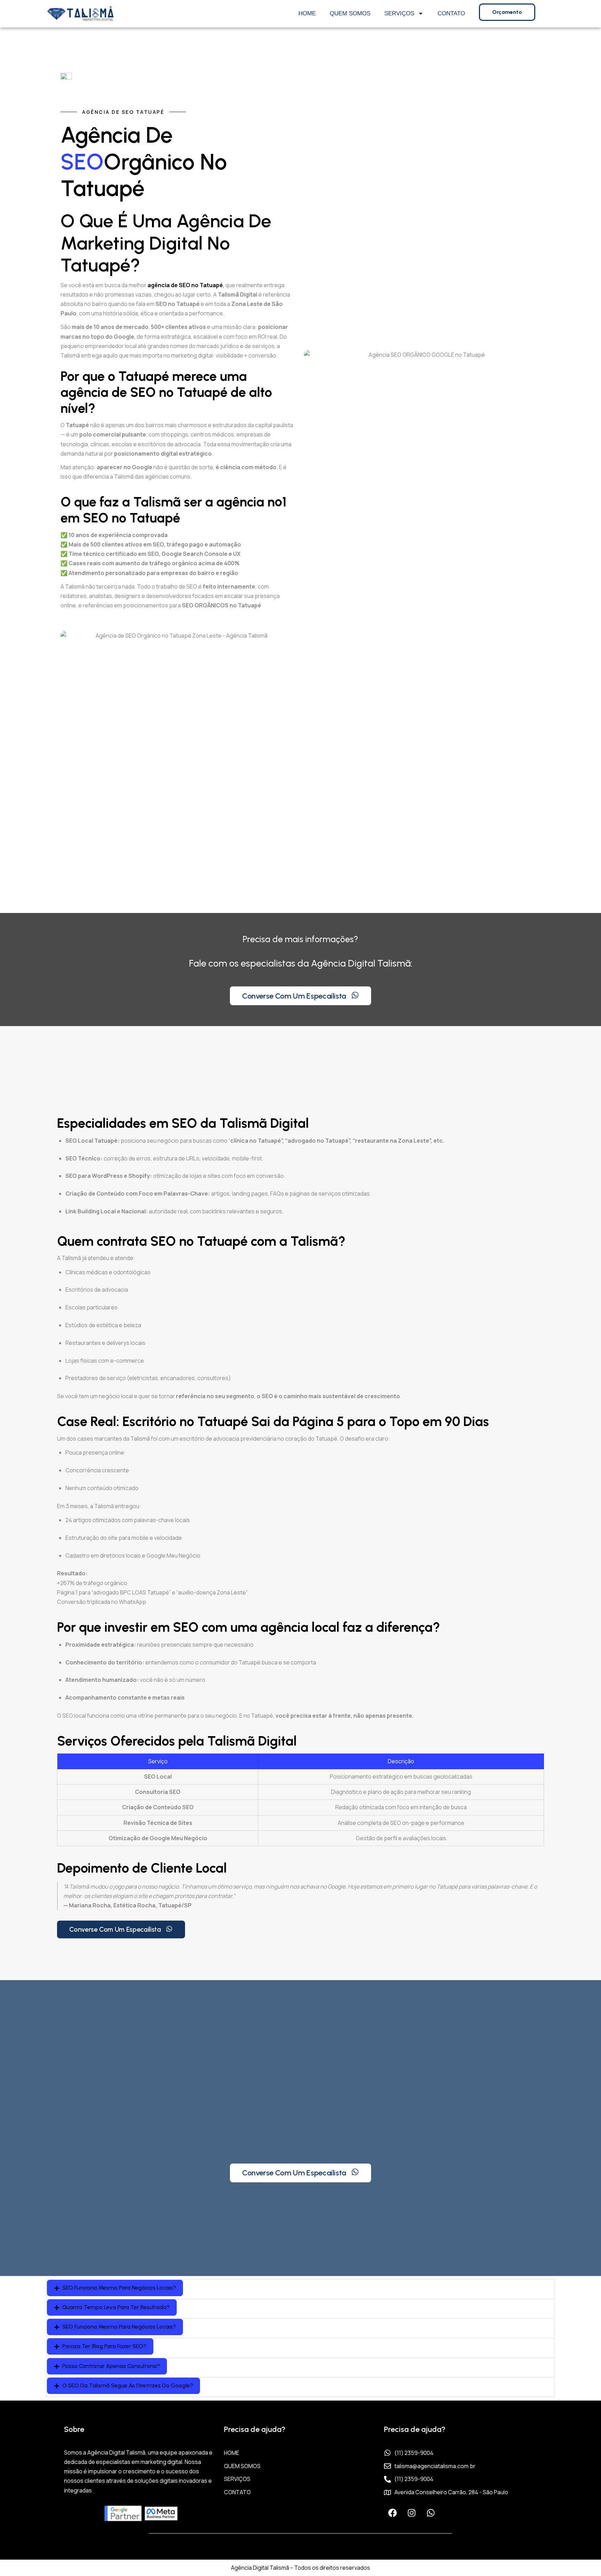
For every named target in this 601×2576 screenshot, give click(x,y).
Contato (451, 13)
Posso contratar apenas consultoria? (111, 2366)
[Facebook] (393, 2513)
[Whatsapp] (431, 2513)
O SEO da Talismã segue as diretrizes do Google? (128, 2385)
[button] (115, 2288)
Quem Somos (350, 13)
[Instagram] (412, 2513)
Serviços (399, 13)
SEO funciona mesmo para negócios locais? (119, 2288)
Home (307, 13)
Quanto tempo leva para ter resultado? (116, 2307)
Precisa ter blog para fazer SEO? (104, 2346)
